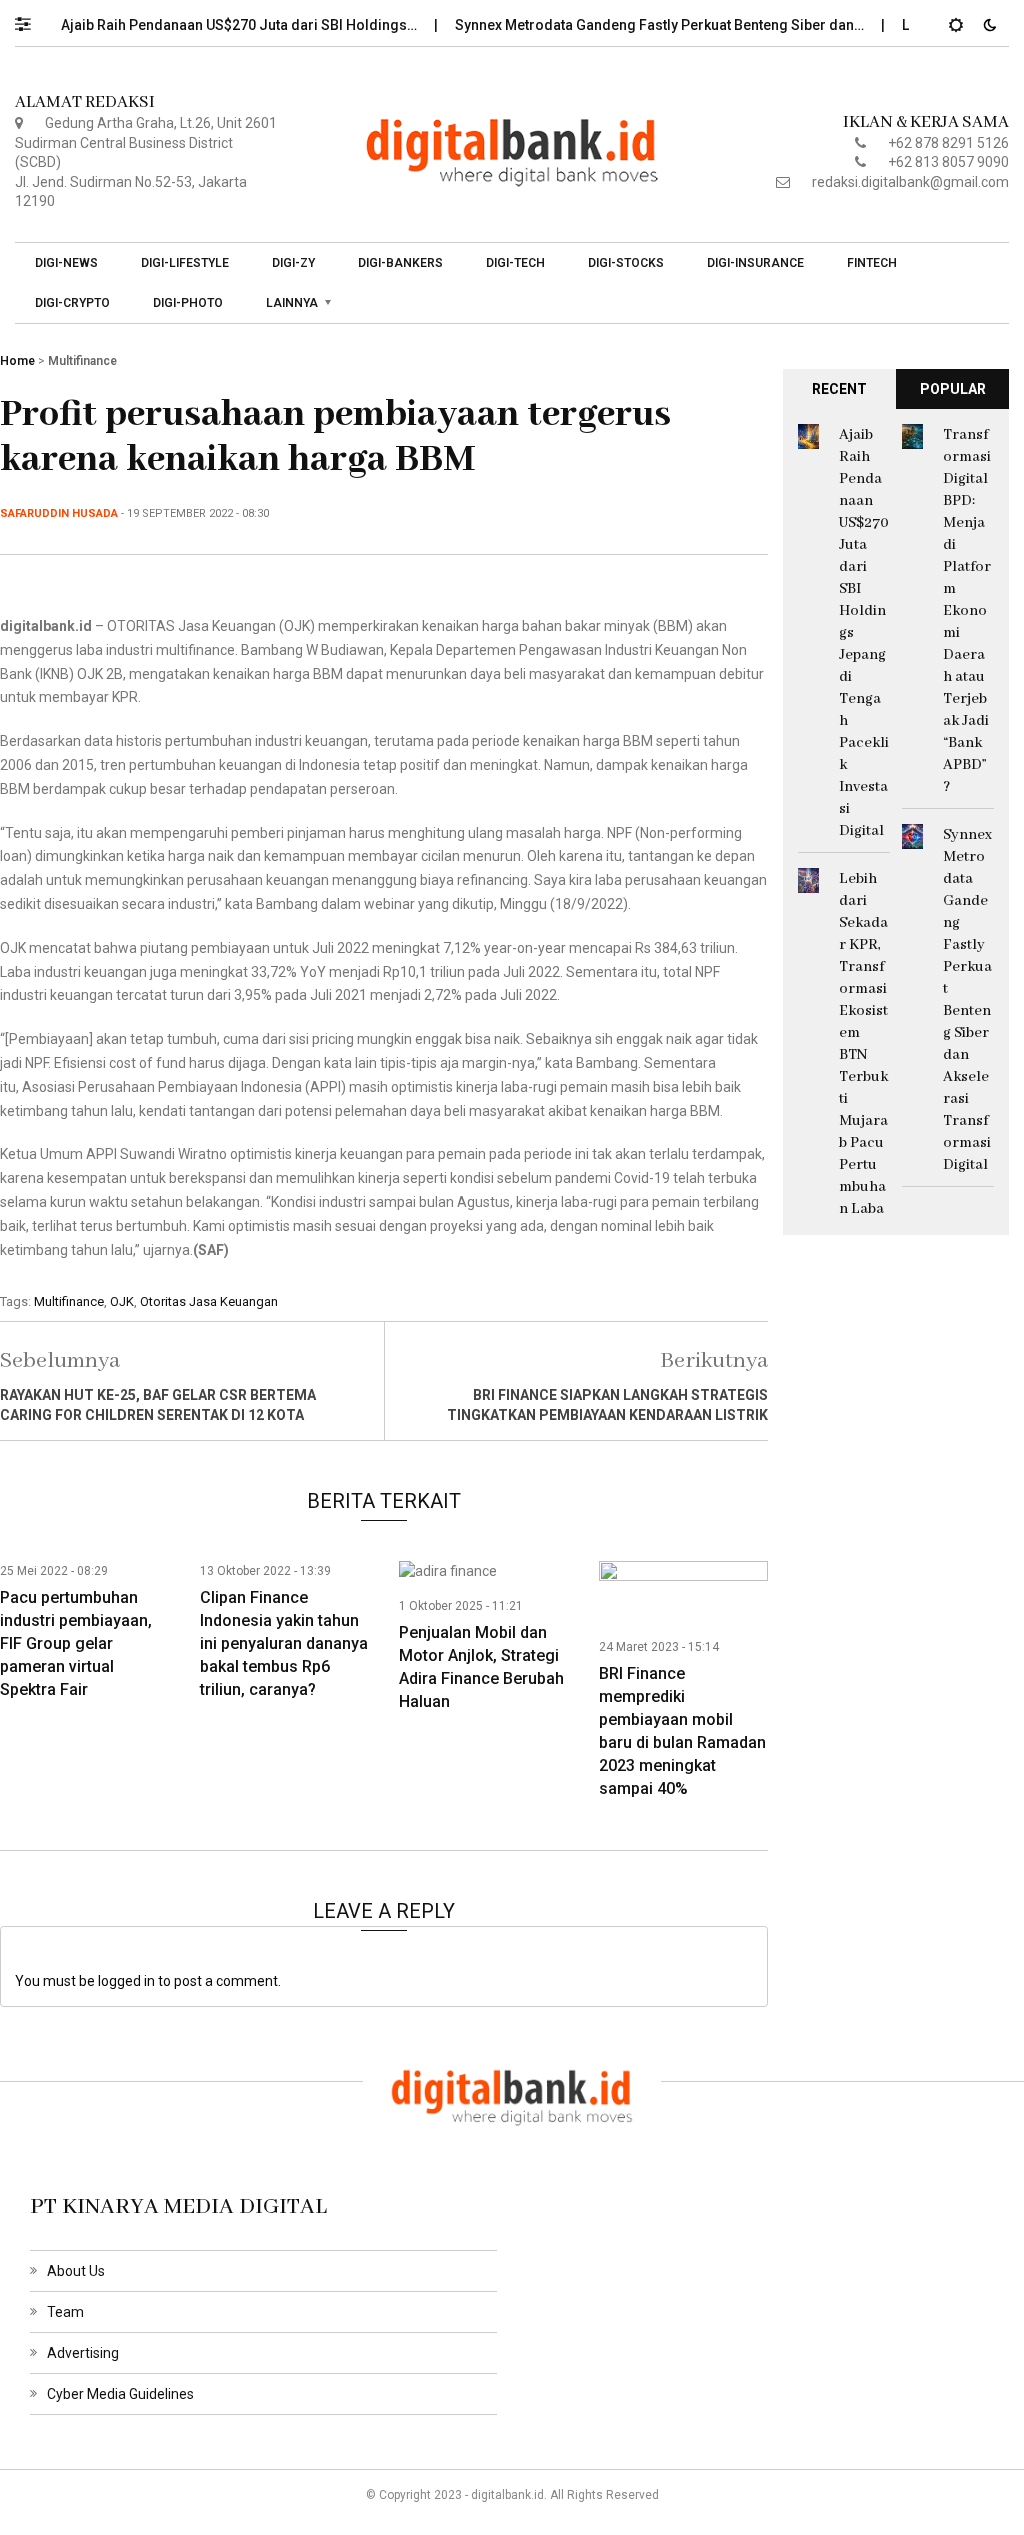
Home (17, 361)
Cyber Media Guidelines (120, 2394)
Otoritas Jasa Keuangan (209, 1301)
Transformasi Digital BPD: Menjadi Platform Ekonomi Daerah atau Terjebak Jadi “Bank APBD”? (967, 611)
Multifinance (82, 361)
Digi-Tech (515, 263)
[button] (32, 19)
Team (65, 2312)
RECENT (839, 389)
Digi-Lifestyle (185, 263)
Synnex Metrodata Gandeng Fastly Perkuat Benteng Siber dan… (629, 25)
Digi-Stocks (626, 263)
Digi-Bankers (400, 263)
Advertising (83, 2353)
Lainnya (292, 303)
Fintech (872, 263)
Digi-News (66, 263)
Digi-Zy (293, 263)
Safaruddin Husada (59, 513)
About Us (76, 2271)
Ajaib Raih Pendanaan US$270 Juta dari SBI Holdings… (208, 25)
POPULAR (953, 389)
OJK (122, 1301)
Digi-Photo (188, 303)
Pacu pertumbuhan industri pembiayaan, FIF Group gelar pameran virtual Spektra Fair (76, 1643)
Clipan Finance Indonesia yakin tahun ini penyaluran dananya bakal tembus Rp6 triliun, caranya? (284, 1643)
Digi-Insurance (755, 263)
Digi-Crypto (72, 303)
